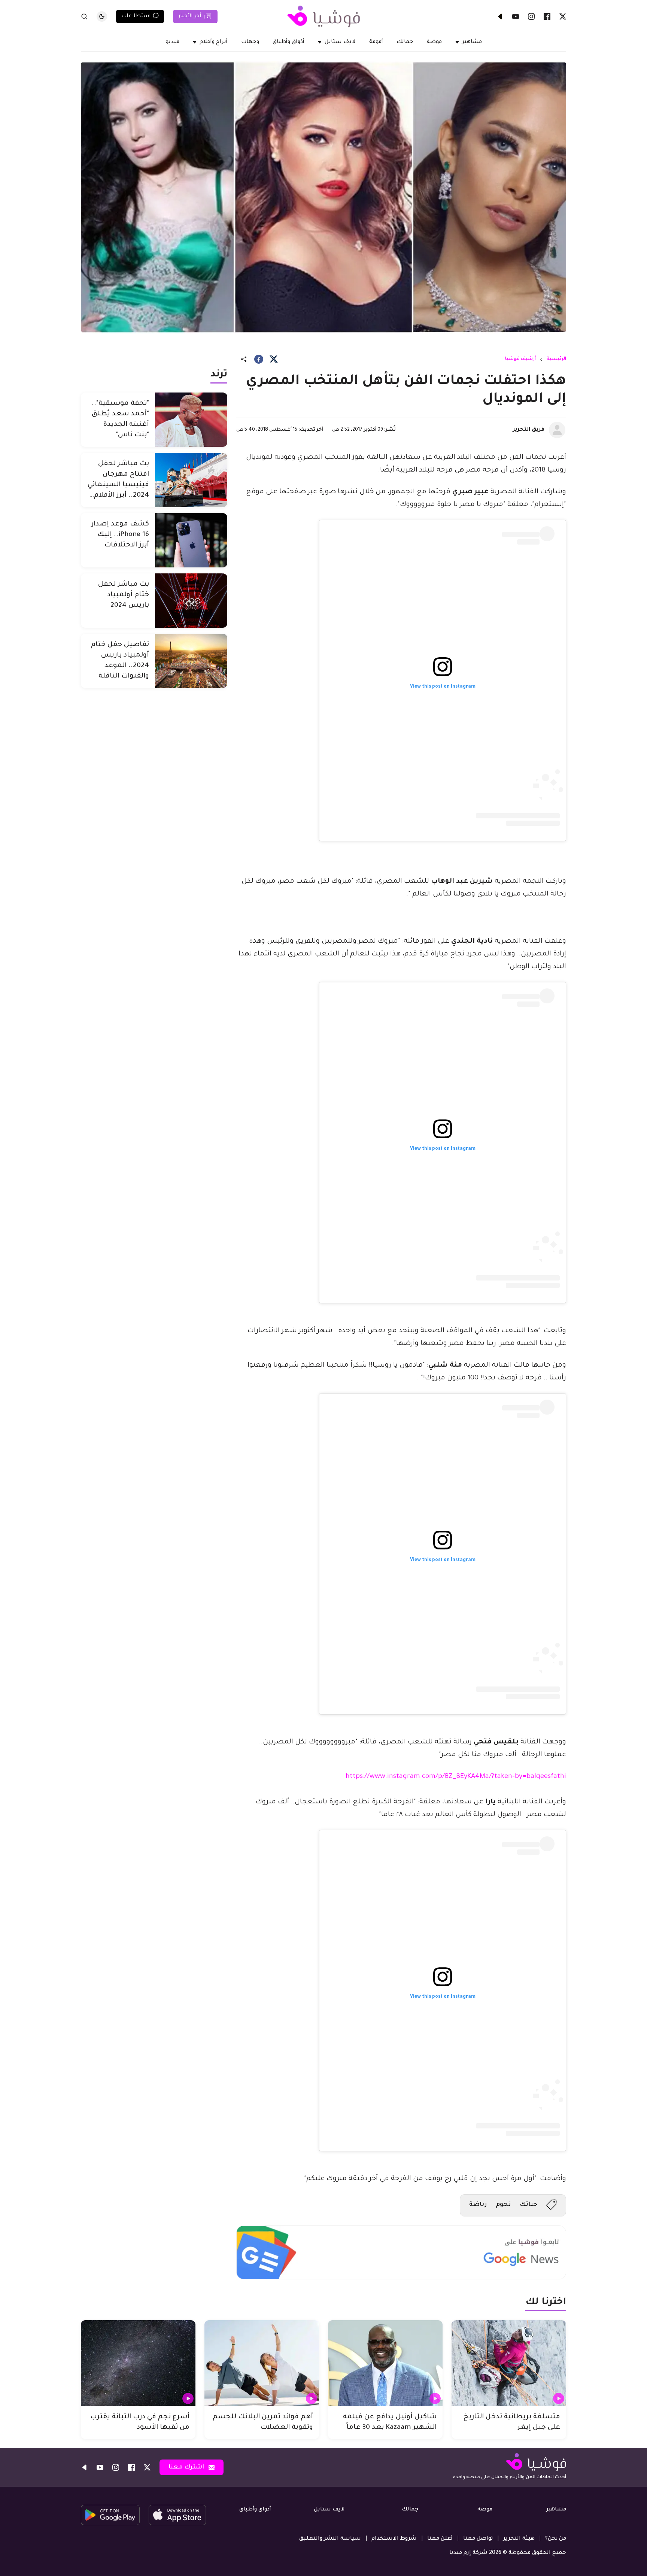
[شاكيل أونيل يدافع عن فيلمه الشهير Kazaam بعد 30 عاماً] (385, 2363)
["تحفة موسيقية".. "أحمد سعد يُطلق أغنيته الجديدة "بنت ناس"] (191, 420)
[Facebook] (547, 16)
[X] (563, 16)
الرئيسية (556, 359)
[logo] (323, 16)
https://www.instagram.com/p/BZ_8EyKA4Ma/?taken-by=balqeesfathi (456, 1777)
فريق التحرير (529, 430)
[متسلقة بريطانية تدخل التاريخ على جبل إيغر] (509, 2363)
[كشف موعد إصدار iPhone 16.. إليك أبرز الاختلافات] (191, 540)
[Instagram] (531, 16)
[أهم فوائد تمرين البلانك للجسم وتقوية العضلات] (262, 2363)
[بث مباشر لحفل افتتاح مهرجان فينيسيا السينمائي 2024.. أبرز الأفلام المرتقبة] (191, 480)
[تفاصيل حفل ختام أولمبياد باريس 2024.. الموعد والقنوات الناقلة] (191, 661)
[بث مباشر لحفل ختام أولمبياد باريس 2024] (191, 601)
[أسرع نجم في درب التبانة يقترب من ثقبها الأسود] (138, 2363)
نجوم (503, 2205)
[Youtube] (516, 16)
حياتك (528, 2205)
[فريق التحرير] (557, 430)
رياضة (478, 2205)
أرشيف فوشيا (520, 359)
